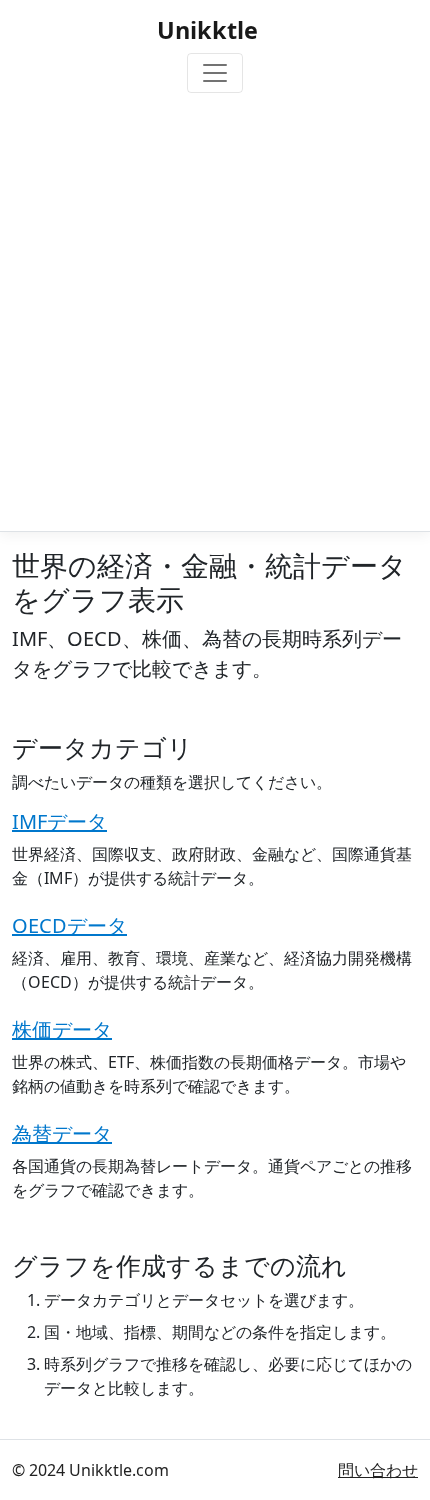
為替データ (62, 1133)
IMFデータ (59, 821)
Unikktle (207, 30)
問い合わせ (378, 1470)
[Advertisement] (215, 308)
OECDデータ (69, 925)
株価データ (62, 1029)
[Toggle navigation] (215, 73)
